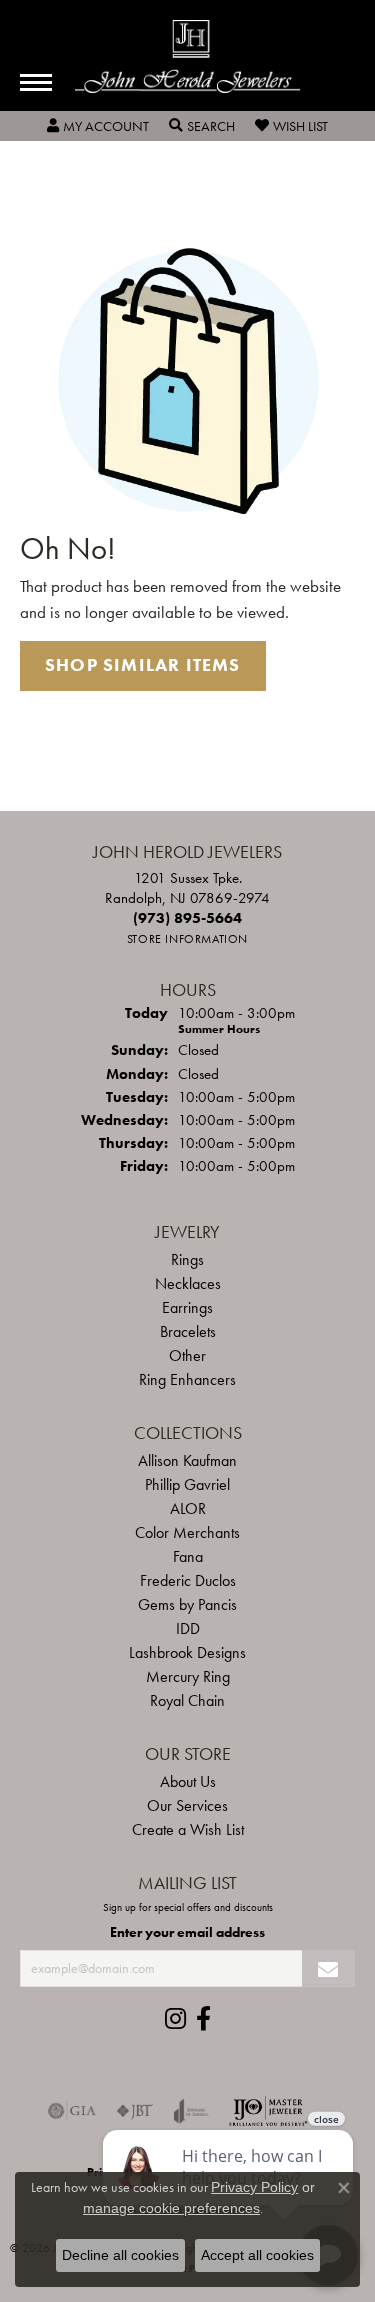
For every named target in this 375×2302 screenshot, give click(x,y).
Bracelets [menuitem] (188, 1331)
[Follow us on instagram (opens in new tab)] (175, 2019)
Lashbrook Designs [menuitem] (187, 1652)
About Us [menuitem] (188, 1781)
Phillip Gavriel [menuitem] (187, 1484)
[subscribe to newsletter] (328, 1968)
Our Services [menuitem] (187, 1805)
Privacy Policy (254, 2187)
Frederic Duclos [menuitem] (188, 1580)
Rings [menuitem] (187, 1259)
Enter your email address (187, 1932)
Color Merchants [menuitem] (187, 1532)
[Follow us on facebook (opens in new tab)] (203, 2019)
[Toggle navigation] (36, 82)
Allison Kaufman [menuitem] (187, 1460)
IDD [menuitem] (188, 1628)
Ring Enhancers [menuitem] (187, 1379)
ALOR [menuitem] (188, 1508)
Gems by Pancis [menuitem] (187, 1604)
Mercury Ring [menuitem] (188, 1676)
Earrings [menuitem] (187, 1307)
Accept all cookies (257, 2255)
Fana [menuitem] (188, 1556)
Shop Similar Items (143, 665)
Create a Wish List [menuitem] (188, 1829)
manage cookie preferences (171, 2208)
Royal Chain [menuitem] (187, 1700)
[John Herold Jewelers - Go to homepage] (187, 56)
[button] (98, 126)
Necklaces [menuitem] (188, 1283)
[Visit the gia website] (72, 2111)
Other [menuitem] (187, 1355)
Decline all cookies (120, 2255)
